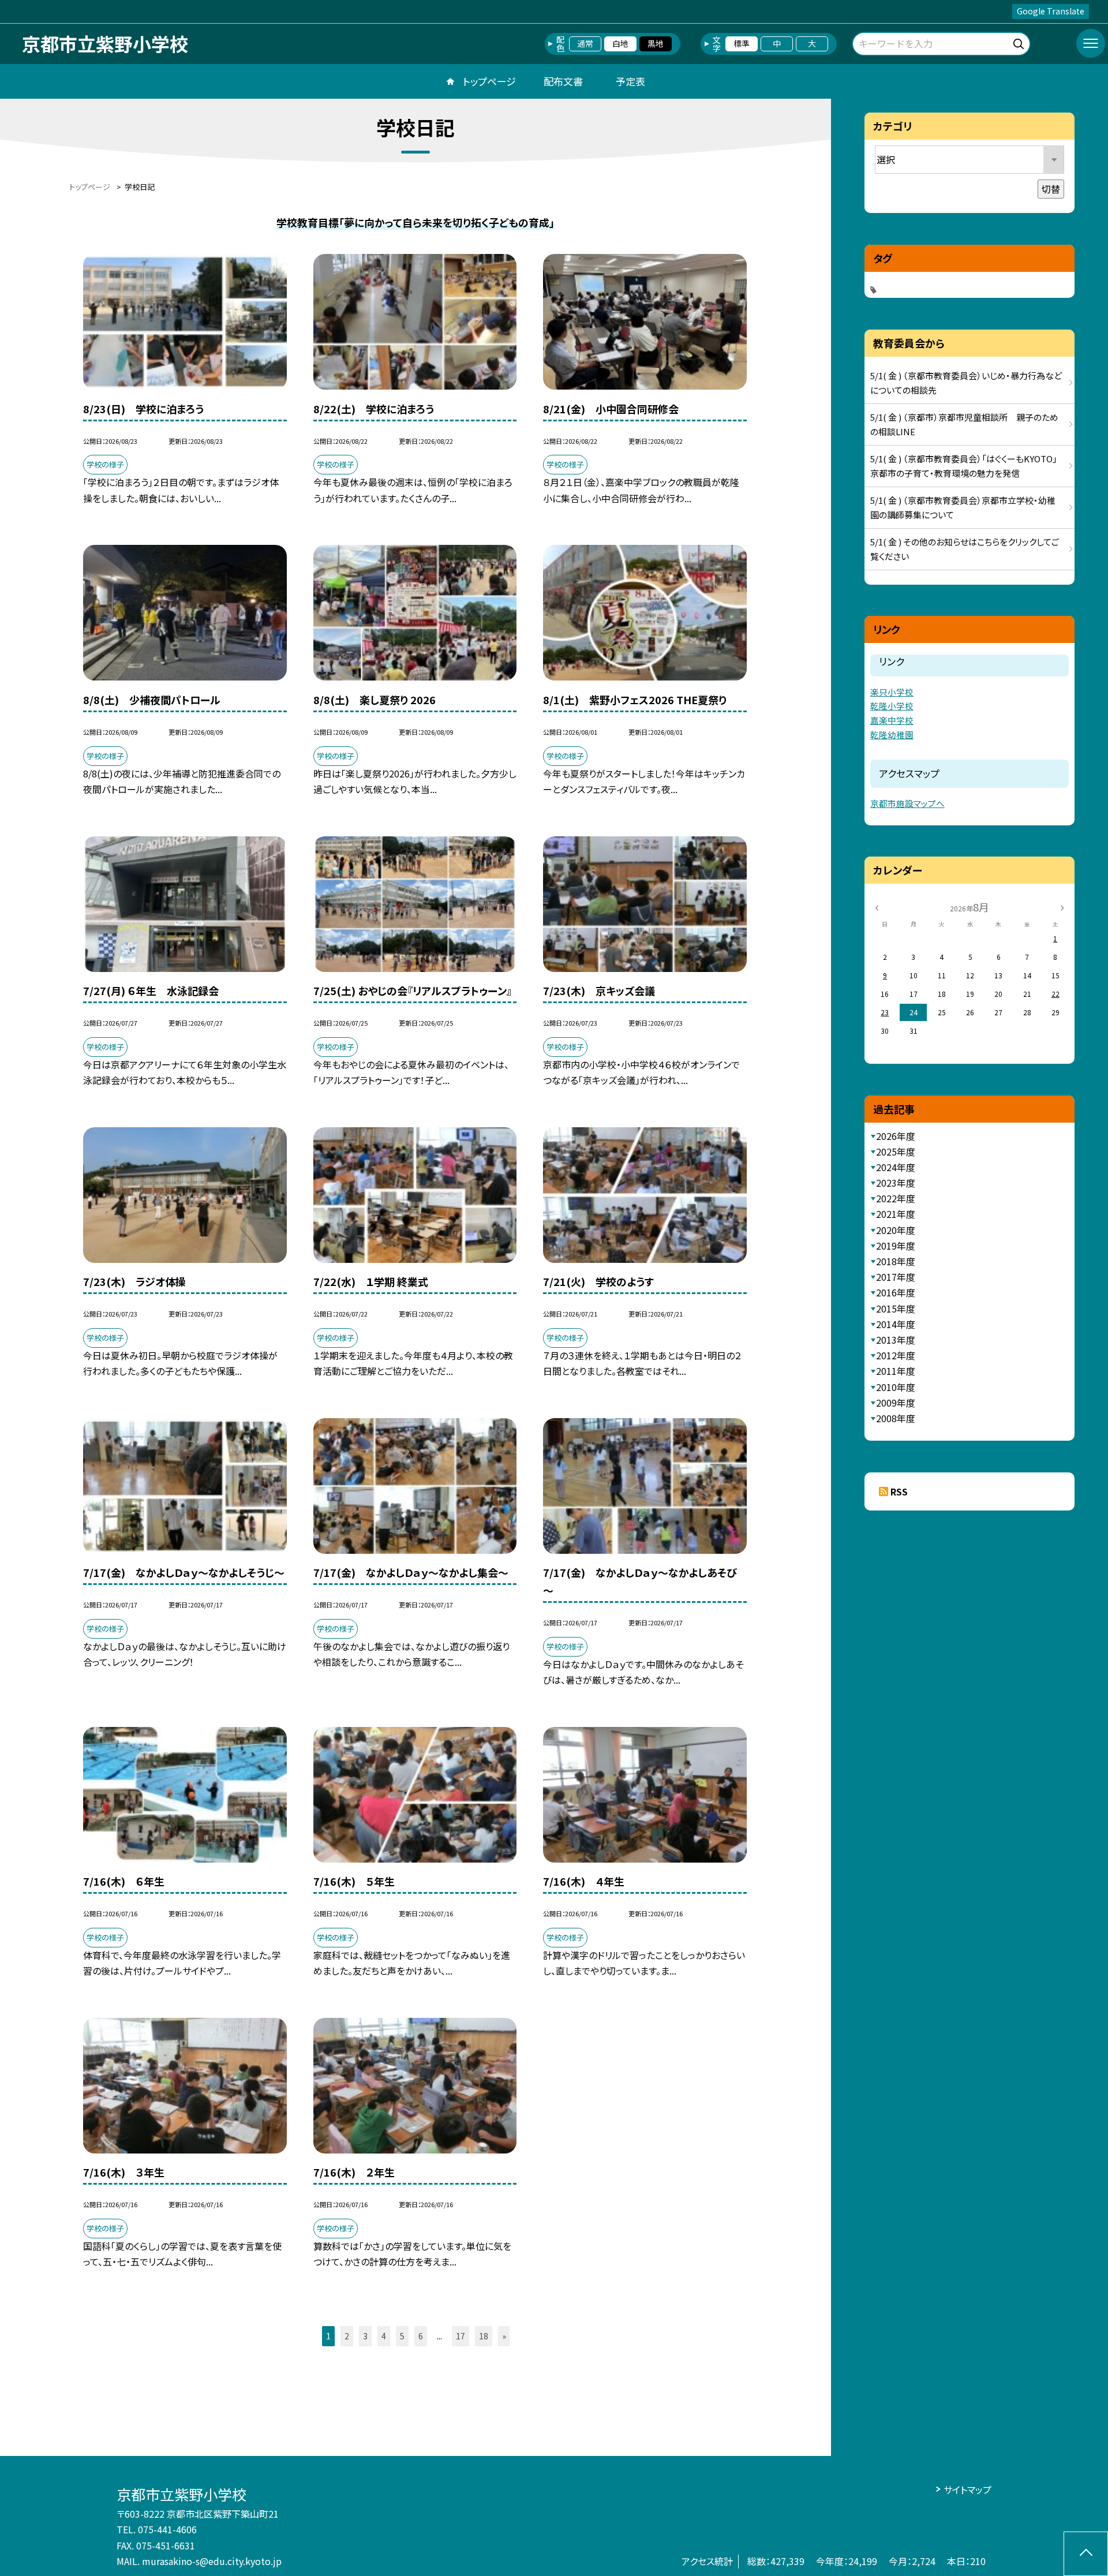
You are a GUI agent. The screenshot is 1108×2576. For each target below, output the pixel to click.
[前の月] (877, 906)
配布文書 (563, 81)
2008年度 (896, 1418)
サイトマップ (967, 2489)
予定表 (630, 81)
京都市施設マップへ (907, 803)
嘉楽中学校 (892, 720)
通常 (585, 43)
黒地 (656, 43)
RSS (899, 1491)
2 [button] (347, 2336)
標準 (742, 43)
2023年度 (896, 1183)
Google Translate (1051, 11)
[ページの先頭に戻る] (1086, 2554)
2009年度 (896, 1403)
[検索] (1020, 42)
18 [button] (484, 2336)
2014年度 (896, 1324)
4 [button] (384, 2336)
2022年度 (896, 1198)
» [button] (504, 2336)
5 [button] (402, 2336)
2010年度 (896, 1387)
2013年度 (896, 1340)
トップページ (489, 81)
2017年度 (896, 1277)
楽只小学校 (892, 692)
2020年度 (896, 1230)
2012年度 (896, 1355)
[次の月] (1062, 906)
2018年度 (896, 1261)
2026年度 (896, 1136)
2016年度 (896, 1292)
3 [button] (365, 2336)
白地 (620, 43)
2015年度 (896, 1308)
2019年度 (896, 1246)
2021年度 (896, 1214)
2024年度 (896, 1167)
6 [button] (421, 2336)
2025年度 (896, 1151)
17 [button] (461, 2336)
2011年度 (896, 1371)
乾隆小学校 (892, 706)
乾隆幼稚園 (892, 734)
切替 (1051, 189)
